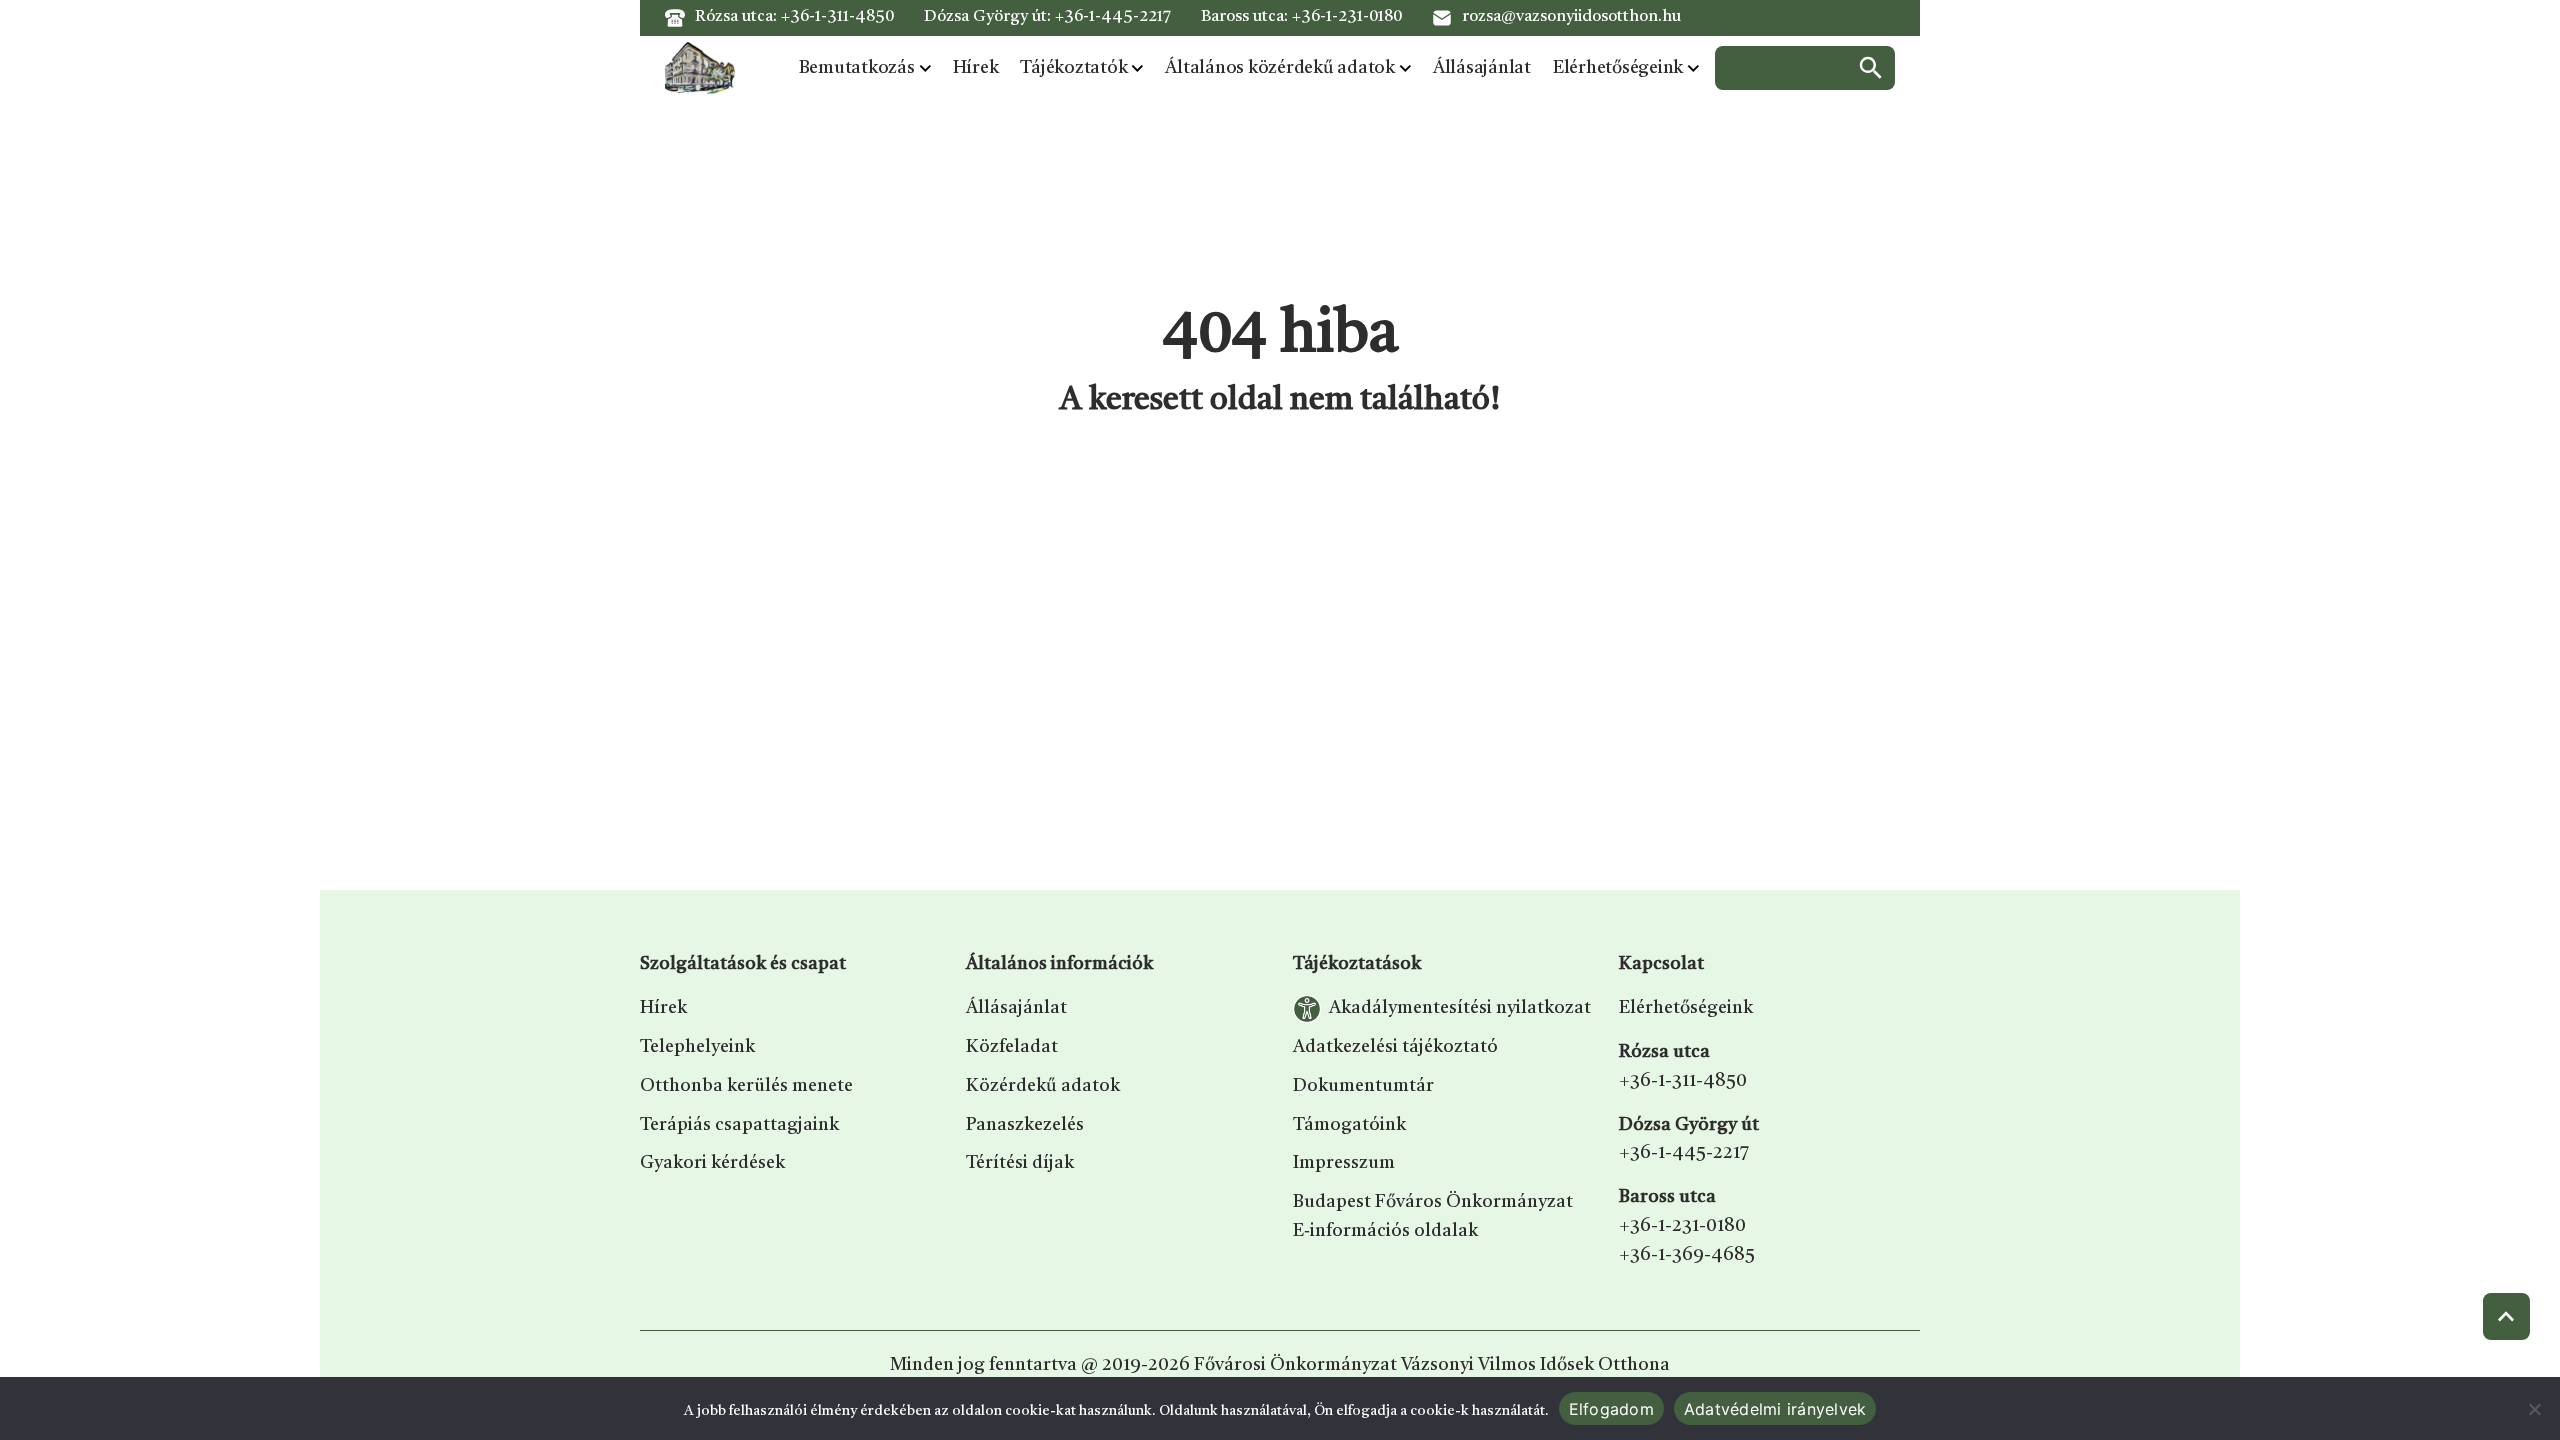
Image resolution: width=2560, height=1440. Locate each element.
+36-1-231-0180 (1347, 17)
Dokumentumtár (1363, 1086)
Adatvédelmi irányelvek (1775, 1409)
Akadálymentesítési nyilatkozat (1460, 1008)
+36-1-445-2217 (1113, 17)
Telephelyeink (697, 1047)
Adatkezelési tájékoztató (1395, 1047)
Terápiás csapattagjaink (739, 1125)
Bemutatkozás (857, 68)
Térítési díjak (1020, 1163)
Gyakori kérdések (712, 1163)
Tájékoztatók (1073, 68)
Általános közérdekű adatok (1280, 68)
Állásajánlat (1482, 68)
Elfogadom (1611, 1409)
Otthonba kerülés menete (746, 1086)
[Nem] (2535, 1409)
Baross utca (1667, 1197)
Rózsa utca (1664, 1052)
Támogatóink (1349, 1125)
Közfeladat (1012, 1047)
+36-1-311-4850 (837, 17)
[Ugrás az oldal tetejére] (2506, 1316)
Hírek (976, 68)
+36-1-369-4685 (1687, 1255)
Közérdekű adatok (1043, 1086)
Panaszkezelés (1025, 1125)
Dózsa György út (1689, 1125)
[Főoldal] (700, 68)
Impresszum (1344, 1163)
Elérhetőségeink (1618, 68)
